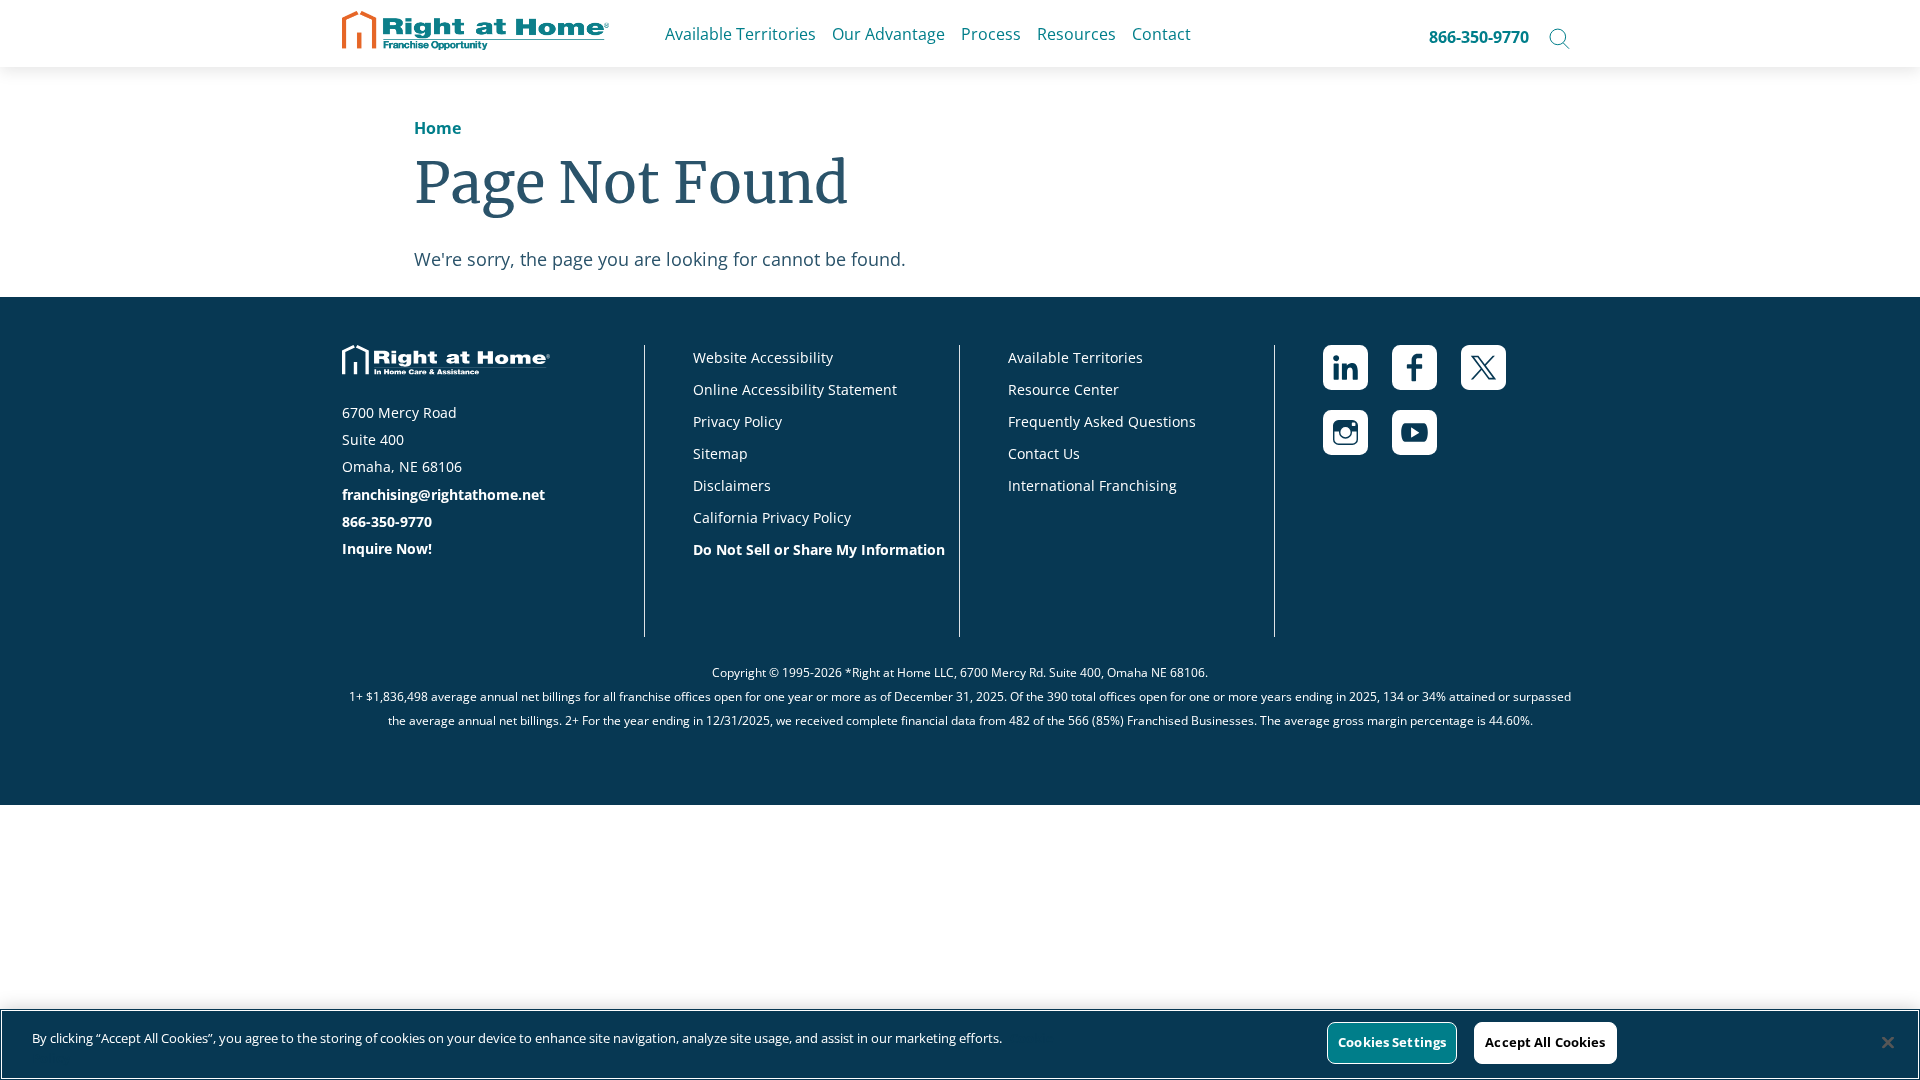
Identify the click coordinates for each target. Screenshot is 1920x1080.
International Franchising (1092, 485)
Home (437, 128)
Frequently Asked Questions (1102, 421)
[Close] (1888, 1042)
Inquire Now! (387, 548)
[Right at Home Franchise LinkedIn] (1357, 377)
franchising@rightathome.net (443, 494)
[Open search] (1559, 37)
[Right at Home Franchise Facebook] (1426, 377)
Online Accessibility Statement (795, 389)
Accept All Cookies (1545, 1042)
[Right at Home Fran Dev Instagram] (1357, 442)
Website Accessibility (763, 357)
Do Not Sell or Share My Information (819, 549)
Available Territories (740, 34)
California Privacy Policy (772, 517)
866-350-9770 (1479, 37)
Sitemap (720, 453)
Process (991, 34)
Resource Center (1063, 389)
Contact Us (1044, 453)
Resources (1076, 34)
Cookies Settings (1392, 1042)
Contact (1161, 34)
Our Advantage (888, 34)
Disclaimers (732, 485)
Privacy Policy (737, 421)
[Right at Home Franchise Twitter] (1495, 377)
